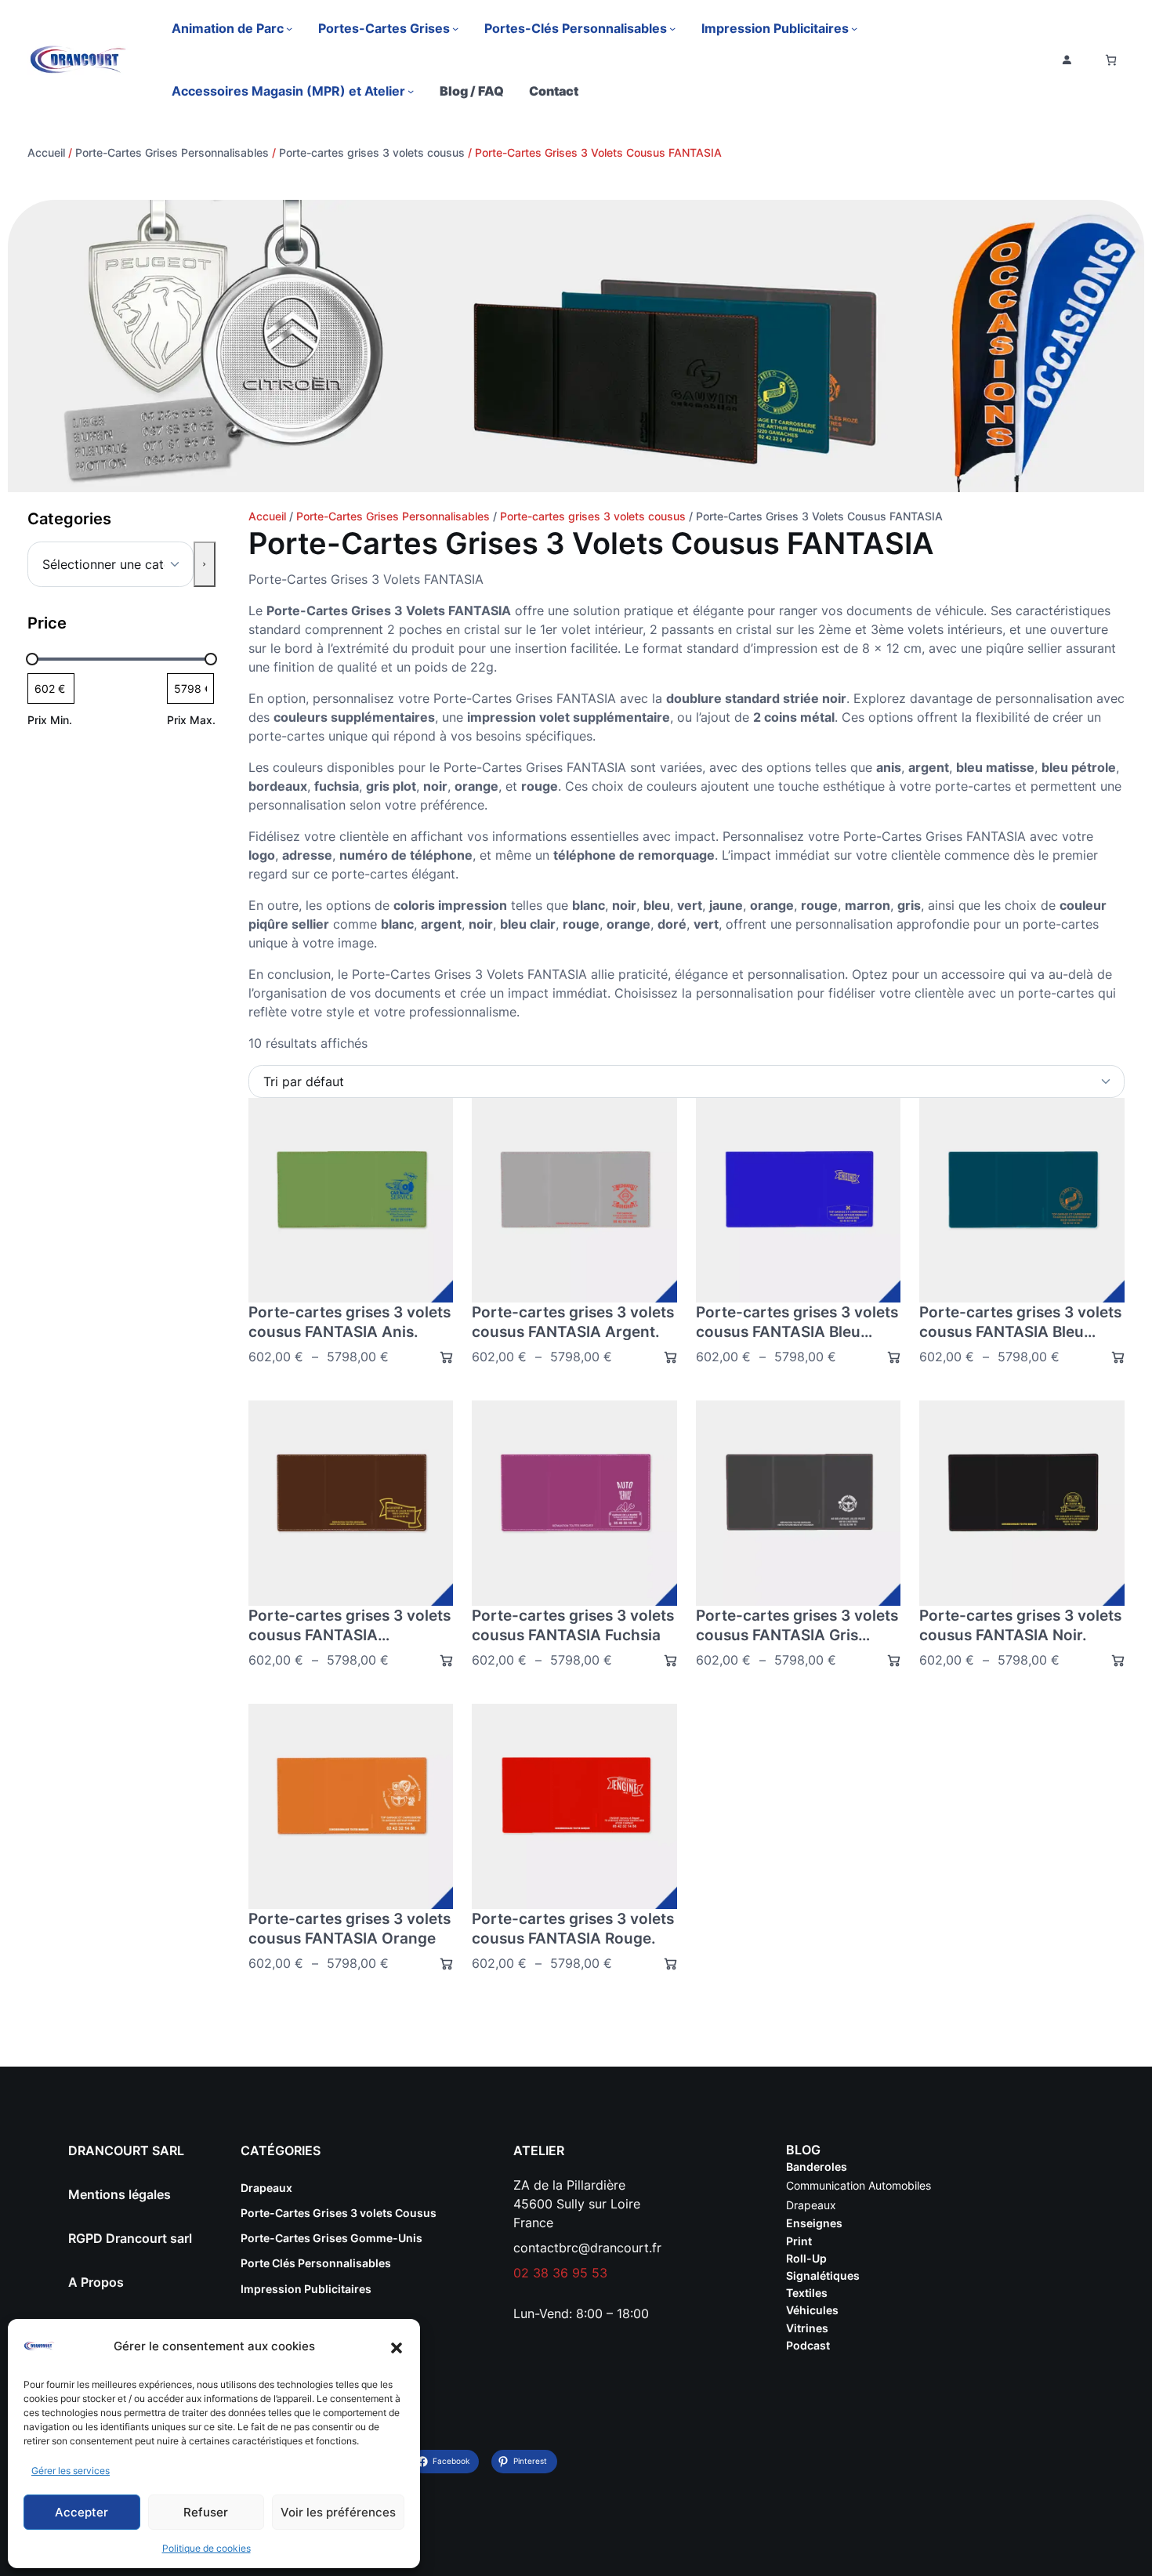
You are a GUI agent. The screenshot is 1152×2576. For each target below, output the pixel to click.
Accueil (46, 152)
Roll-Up (806, 2258)
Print (799, 2241)
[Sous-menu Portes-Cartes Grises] (455, 28)
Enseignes (814, 2223)
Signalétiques (823, 2275)
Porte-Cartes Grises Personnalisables (172, 152)
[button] (397, 2346)
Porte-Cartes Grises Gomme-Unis (331, 2238)
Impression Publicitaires (306, 2289)
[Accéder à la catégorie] (204, 564)
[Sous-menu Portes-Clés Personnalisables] (672, 28)
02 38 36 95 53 (560, 2273)
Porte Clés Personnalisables (316, 2263)
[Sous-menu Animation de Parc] (289, 28)
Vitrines (807, 2328)
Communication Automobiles (859, 2185)
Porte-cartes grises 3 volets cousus (372, 152)
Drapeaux (266, 2188)
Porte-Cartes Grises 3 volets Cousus (339, 2213)
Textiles (807, 2293)
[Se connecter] (1067, 60)
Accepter (82, 2512)
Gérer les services (71, 2471)
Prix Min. (50, 720)
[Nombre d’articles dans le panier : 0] (1111, 60)
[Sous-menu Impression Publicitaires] (854, 28)
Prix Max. (191, 720)
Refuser (206, 2512)
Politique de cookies (206, 2548)
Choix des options (440, 1357)
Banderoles (817, 2167)
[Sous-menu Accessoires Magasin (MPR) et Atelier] (411, 91)
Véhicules (812, 2310)
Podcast (808, 2345)
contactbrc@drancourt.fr (587, 2248)
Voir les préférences (338, 2512)
